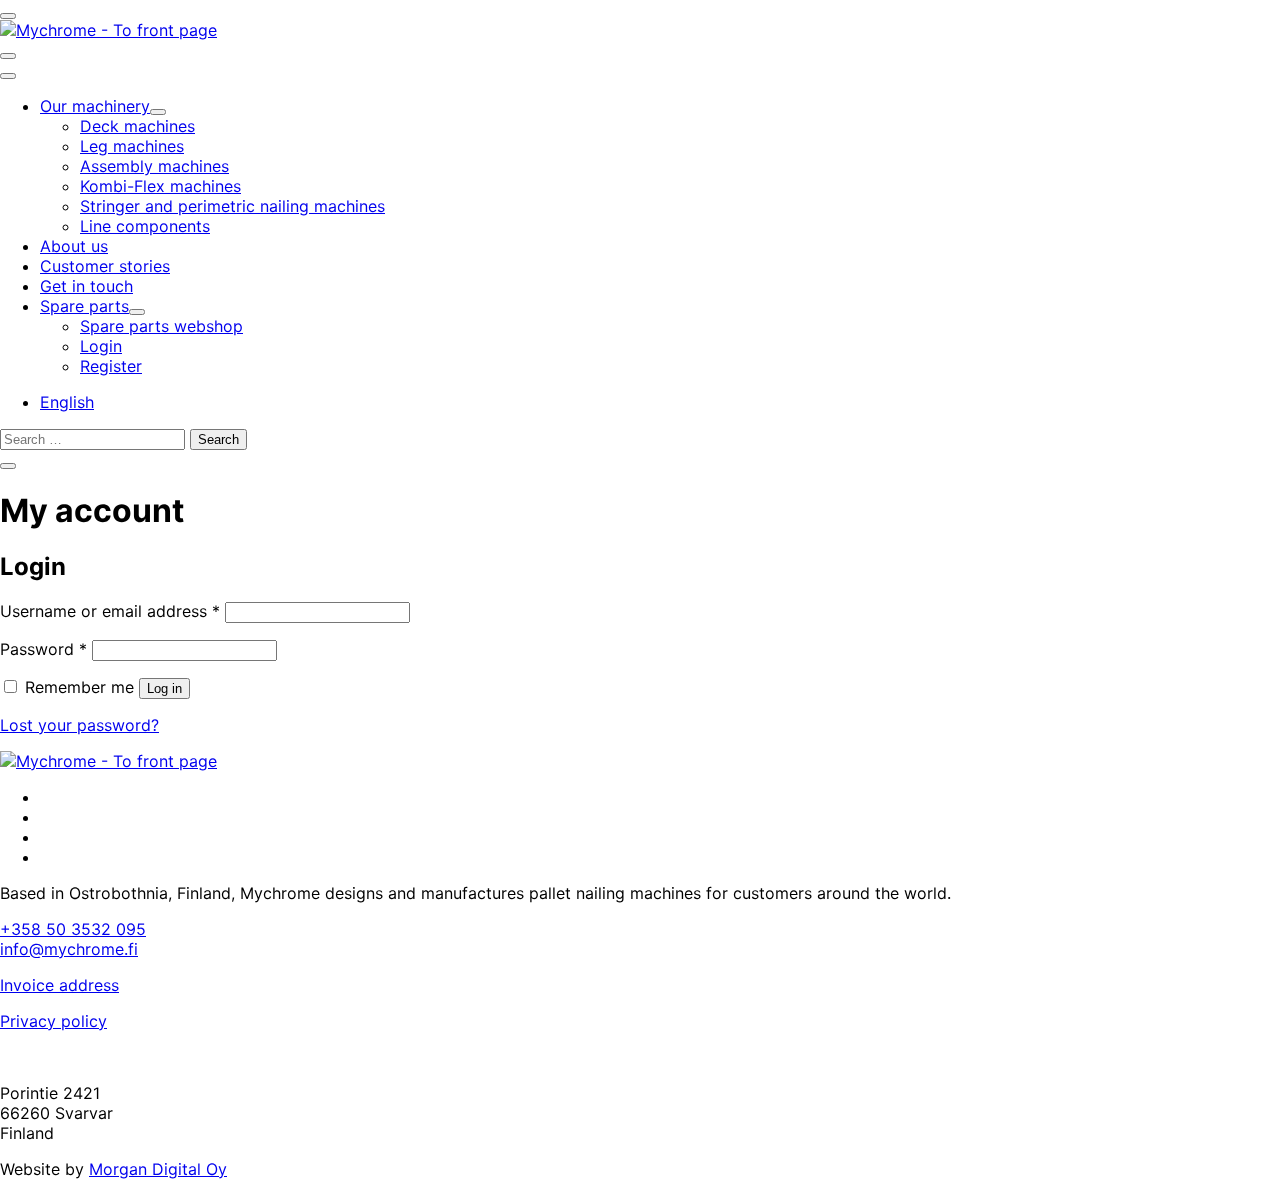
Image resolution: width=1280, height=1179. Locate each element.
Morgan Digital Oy (158, 1169)
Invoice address (59, 985)
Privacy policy (53, 1021)
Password (43, 649)
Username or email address (110, 611)
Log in (164, 688)
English (67, 402)
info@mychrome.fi (69, 949)
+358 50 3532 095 (73, 929)
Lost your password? (79, 725)
